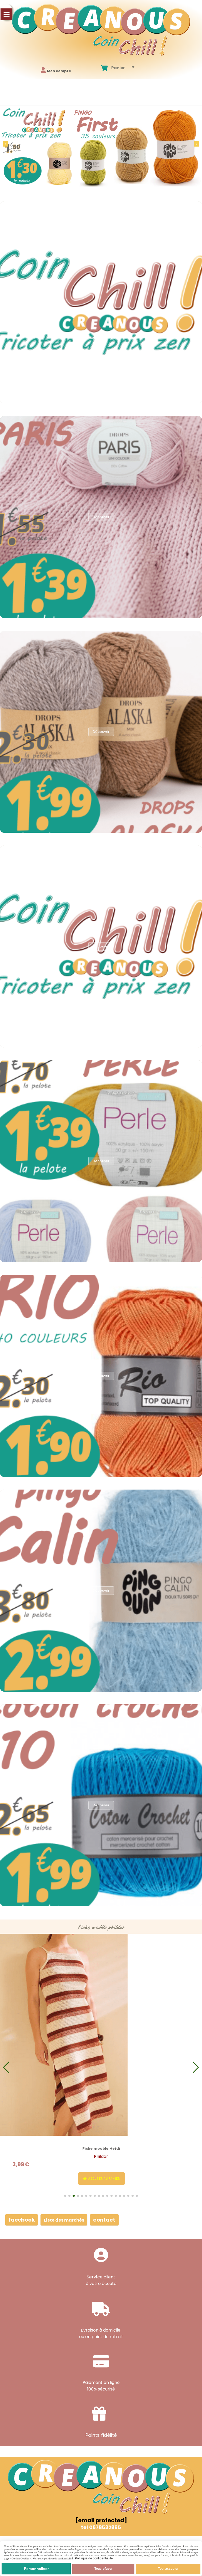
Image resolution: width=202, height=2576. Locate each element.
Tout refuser (103, 2569)
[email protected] (101, 2520)
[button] (197, 144)
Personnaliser (36, 2569)
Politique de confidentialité (94, 2558)
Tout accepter (168, 2569)
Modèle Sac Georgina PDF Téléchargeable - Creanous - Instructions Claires (101, 2148)
